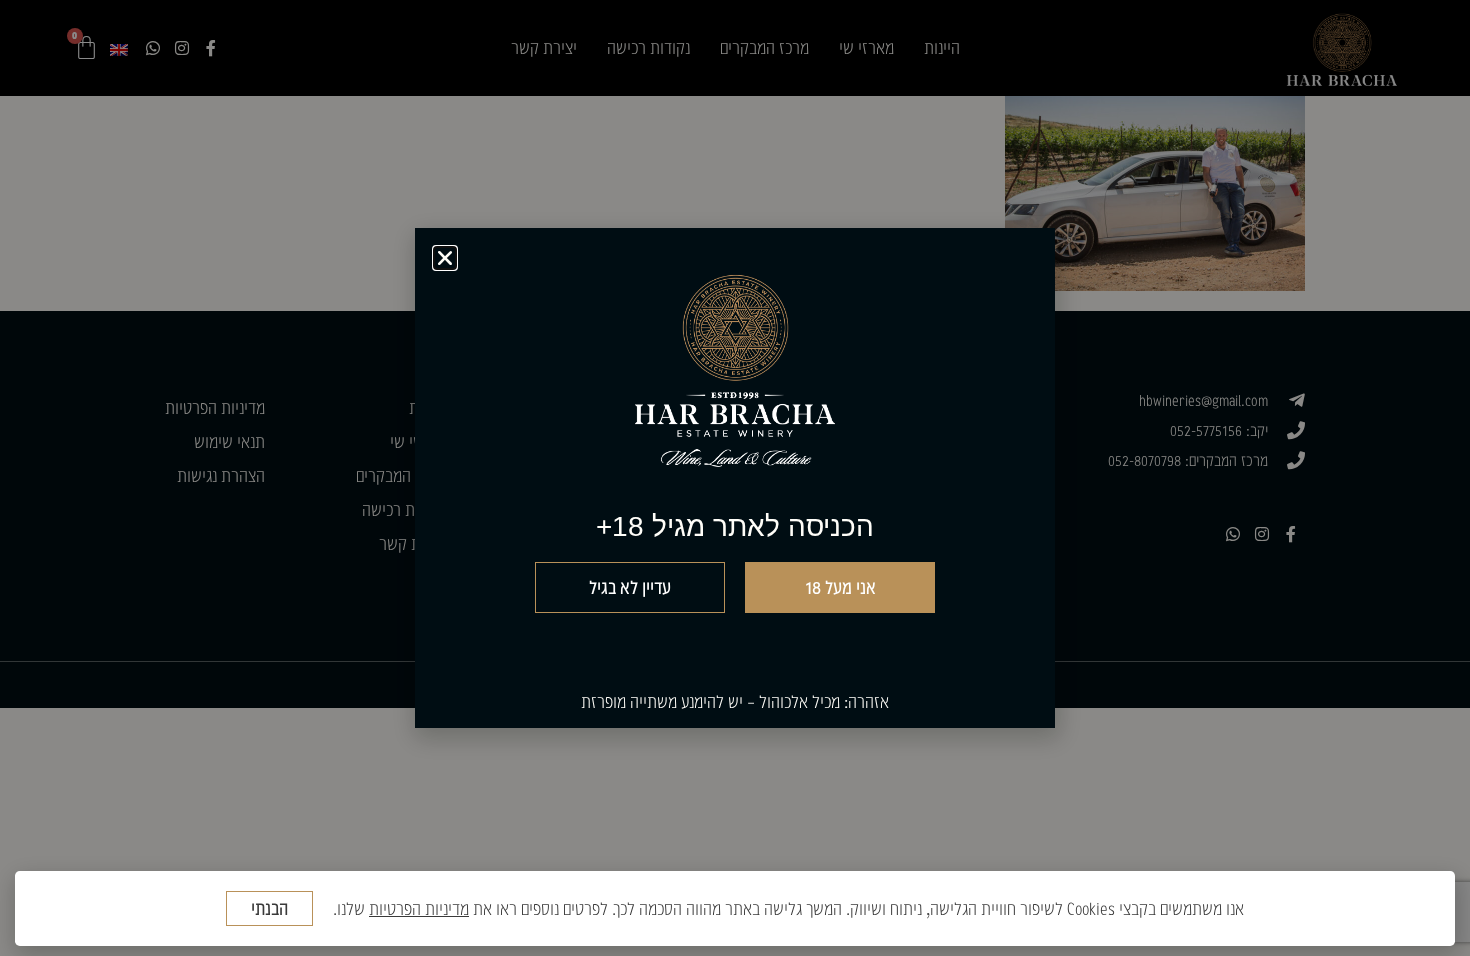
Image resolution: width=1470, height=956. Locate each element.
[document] (735, 478)
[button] (445, 258)
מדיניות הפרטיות (419, 908)
